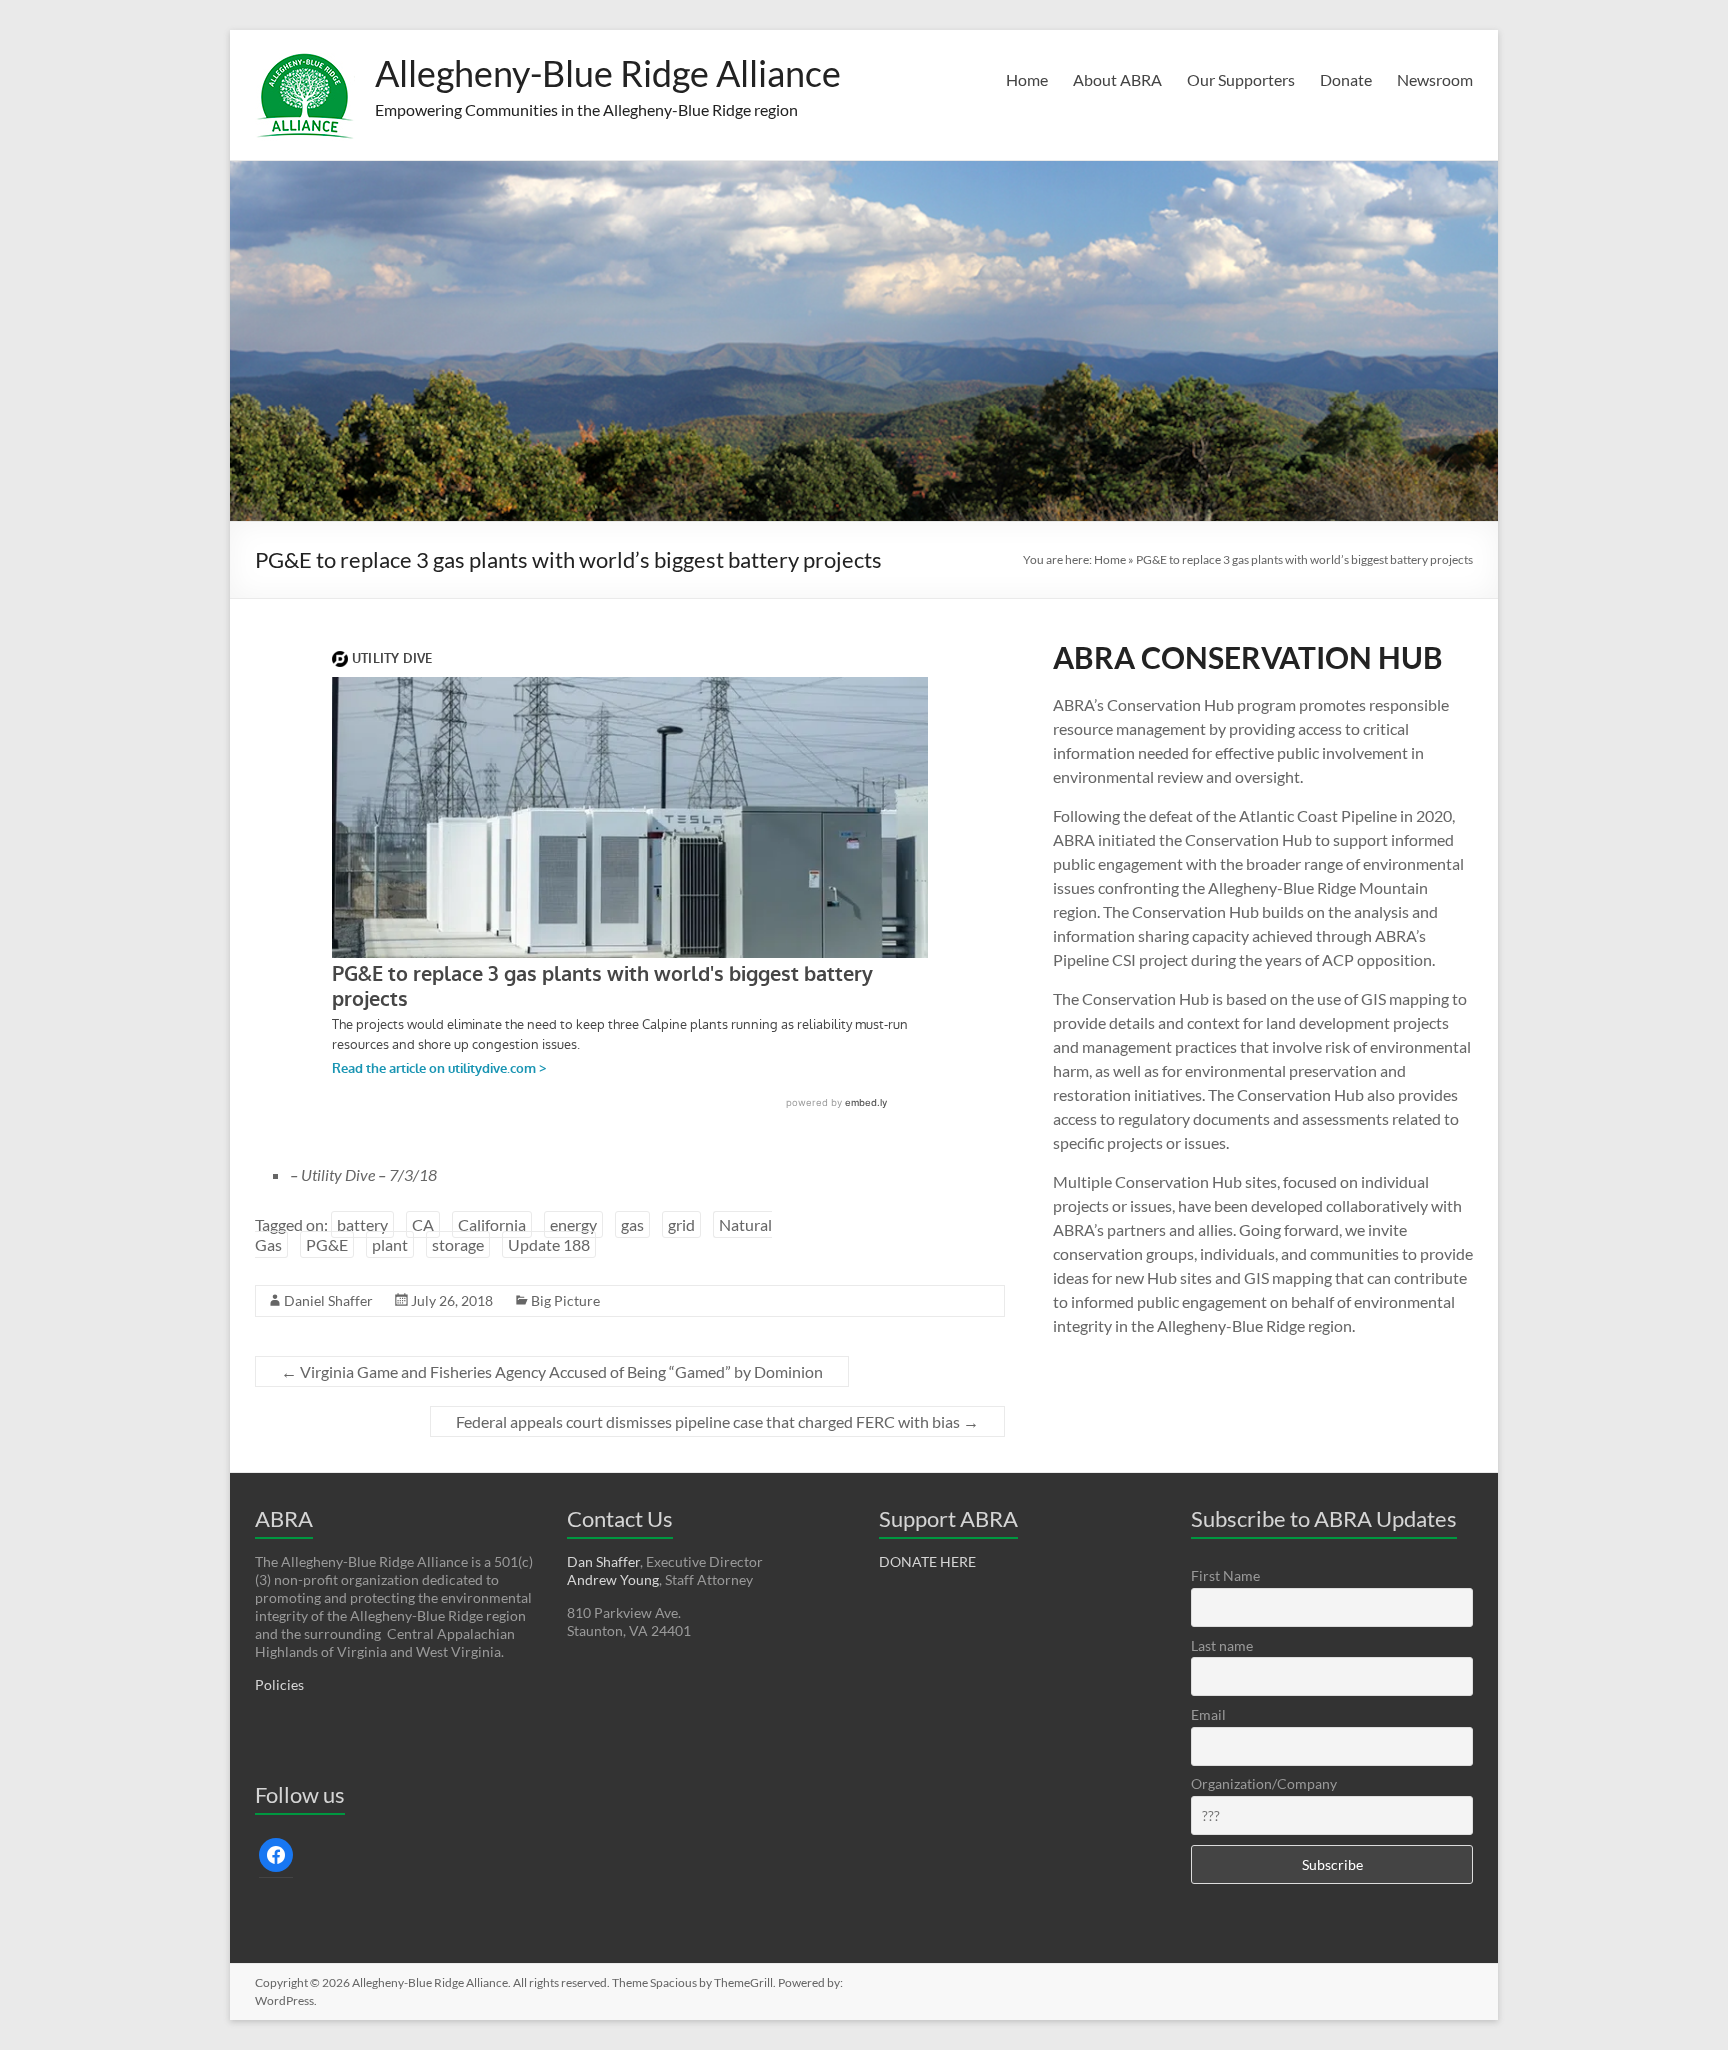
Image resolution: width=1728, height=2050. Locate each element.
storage (458, 1244)
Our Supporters (1241, 79)
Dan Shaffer (603, 1561)
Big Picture (565, 1300)
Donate (1346, 79)
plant (390, 1244)
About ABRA (1117, 79)
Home (1027, 79)
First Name (1225, 1575)
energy (573, 1224)
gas (632, 1224)
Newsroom (1435, 79)
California (492, 1224)
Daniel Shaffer (328, 1300)
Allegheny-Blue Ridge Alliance (608, 73)
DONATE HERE (927, 1561)
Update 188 (549, 1244)
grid (681, 1224)
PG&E (327, 1244)
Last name (1222, 1645)
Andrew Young (613, 1579)
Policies (279, 1684)
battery (362, 1224)
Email (1208, 1714)
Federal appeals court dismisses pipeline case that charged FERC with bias (717, 1421)
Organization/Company (1264, 1783)
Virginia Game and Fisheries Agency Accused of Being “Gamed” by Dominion (552, 1371)
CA (423, 1224)
